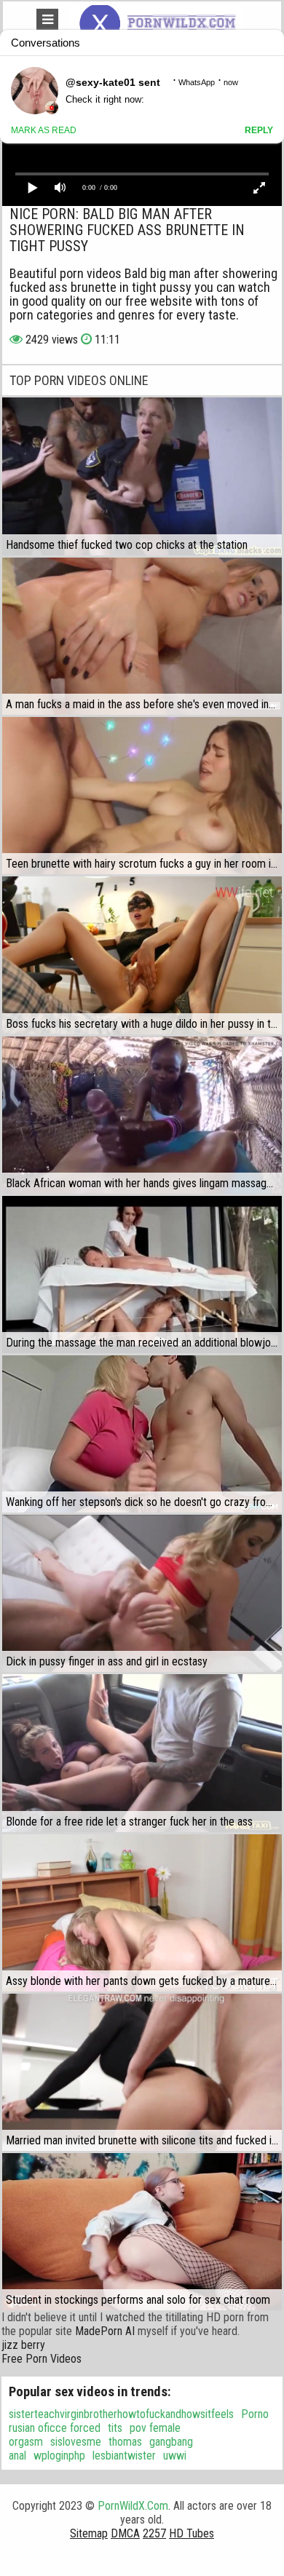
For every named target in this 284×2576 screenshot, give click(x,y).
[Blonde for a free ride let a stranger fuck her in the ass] (142, 1753)
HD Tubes (192, 2533)
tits (115, 2428)
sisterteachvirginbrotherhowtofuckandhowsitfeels (121, 2414)
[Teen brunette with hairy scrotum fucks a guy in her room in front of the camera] (142, 796)
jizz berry (23, 2345)
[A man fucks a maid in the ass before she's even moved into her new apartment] (142, 636)
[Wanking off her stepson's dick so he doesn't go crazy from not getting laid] (142, 1434)
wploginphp (59, 2456)
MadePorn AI (105, 2331)
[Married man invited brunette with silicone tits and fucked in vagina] (142, 2072)
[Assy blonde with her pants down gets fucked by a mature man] (142, 1913)
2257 (154, 2533)
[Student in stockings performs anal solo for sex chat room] (142, 2232)
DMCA (125, 2533)
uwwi (175, 2456)
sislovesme (76, 2442)
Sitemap (89, 2533)
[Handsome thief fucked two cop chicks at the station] (142, 476)
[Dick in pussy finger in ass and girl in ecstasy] (142, 1593)
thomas (125, 2442)
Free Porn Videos (42, 2359)
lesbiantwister (124, 2456)
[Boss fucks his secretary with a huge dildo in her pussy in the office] (142, 955)
